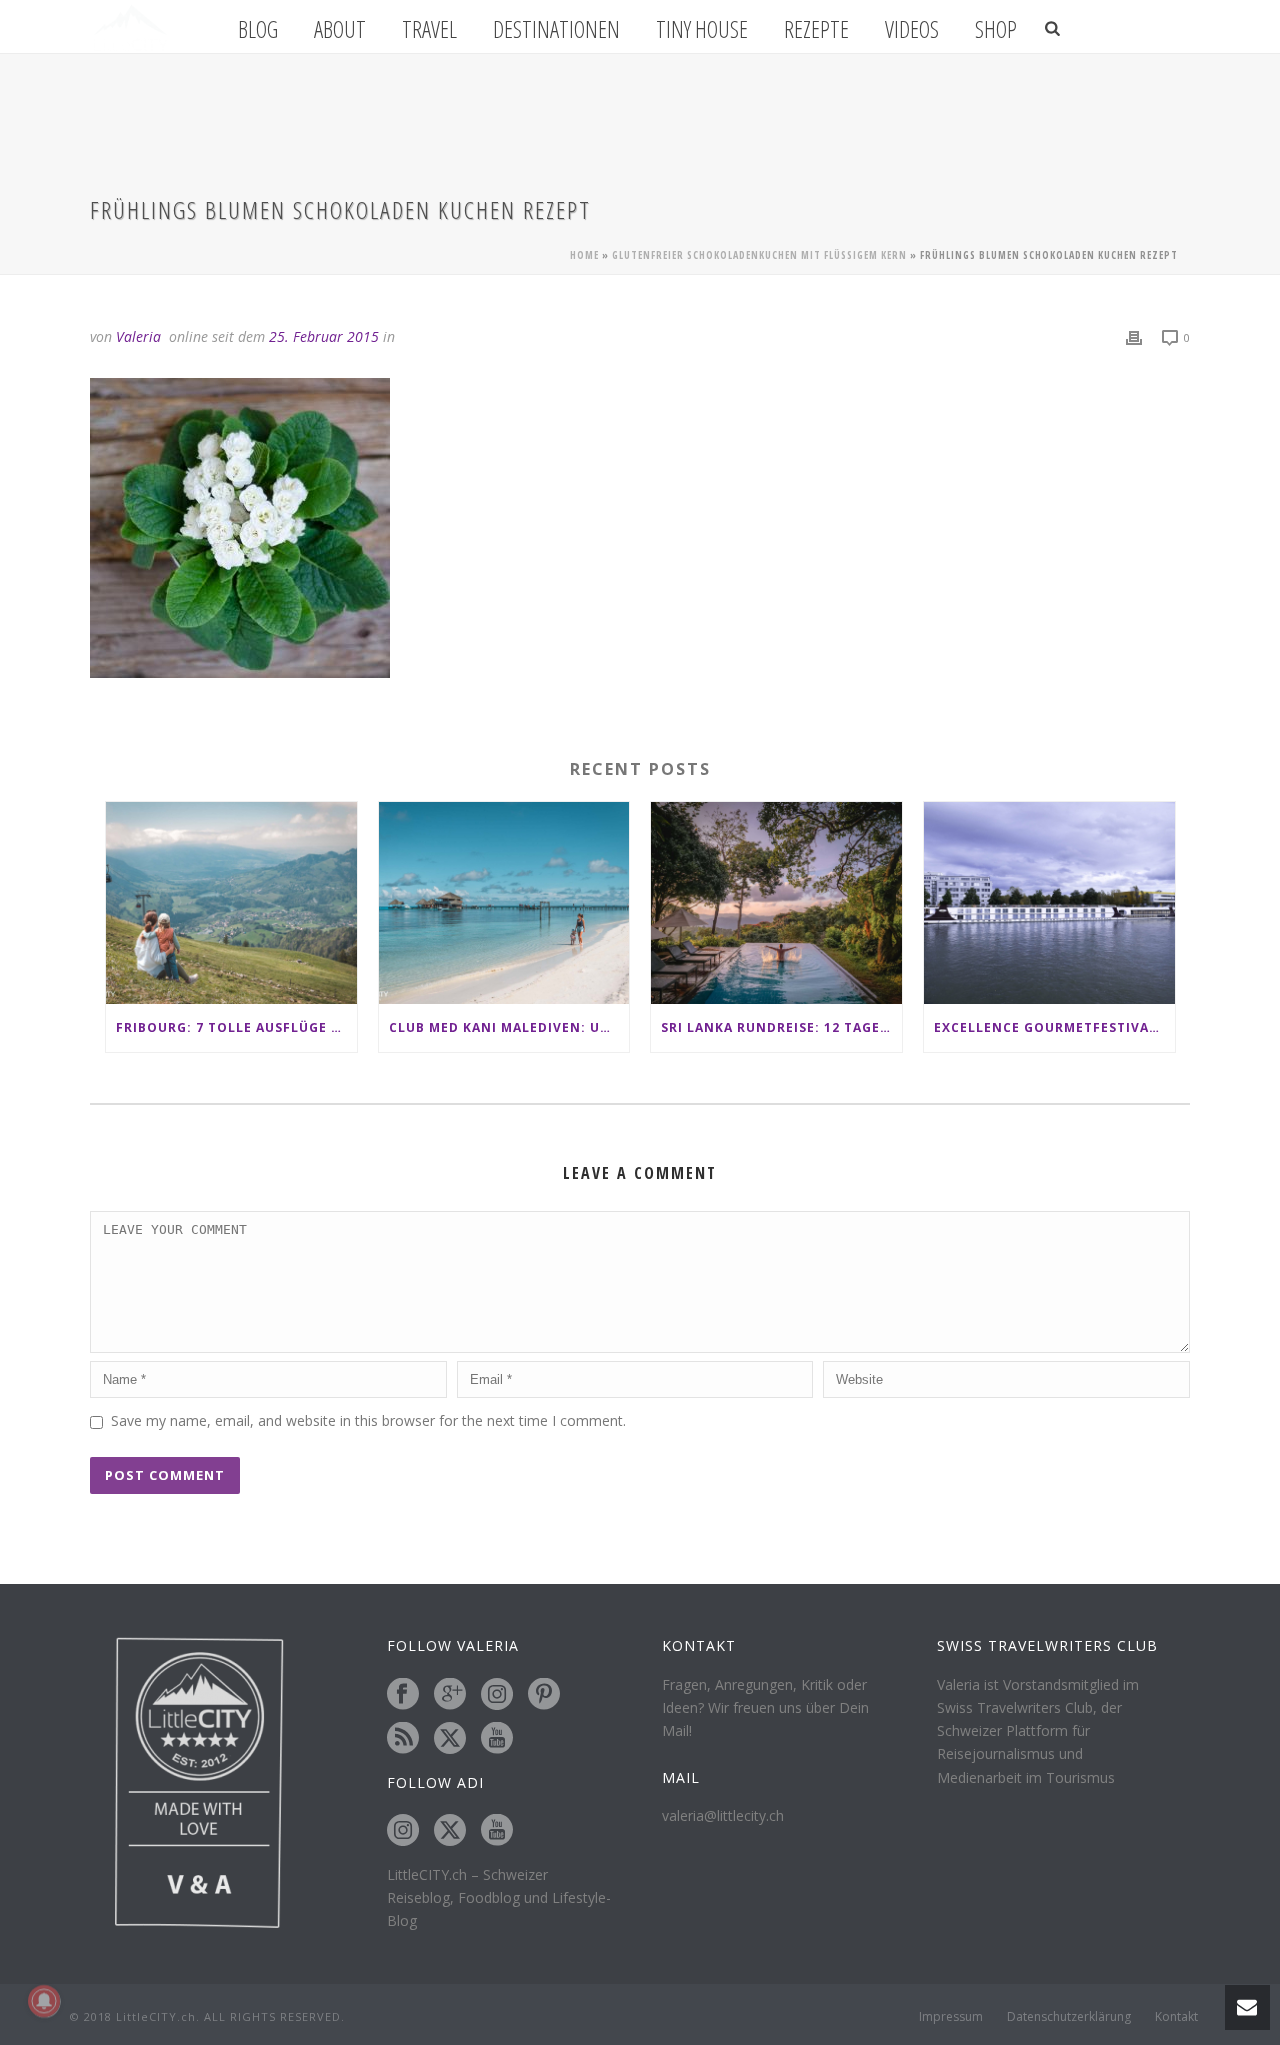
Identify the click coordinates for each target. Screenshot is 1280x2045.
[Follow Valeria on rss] (403, 1739)
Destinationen (556, 29)
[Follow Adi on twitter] (450, 1831)
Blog (258, 29)
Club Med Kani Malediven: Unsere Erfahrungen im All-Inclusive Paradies (509, 1027)
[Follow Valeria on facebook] (403, 1695)
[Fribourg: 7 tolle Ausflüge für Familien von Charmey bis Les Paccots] (231, 902)
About (340, 29)
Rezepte (816, 29)
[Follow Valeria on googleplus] (450, 1695)
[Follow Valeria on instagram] (497, 1695)
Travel (429, 29)
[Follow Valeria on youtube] (497, 1739)
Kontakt (1176, 2017)
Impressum (951, 2017)
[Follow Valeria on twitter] (450, 1739)
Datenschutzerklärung (1069, 2017)
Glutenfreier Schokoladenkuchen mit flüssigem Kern (759, 255)
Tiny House (702, 29)
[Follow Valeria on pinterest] (544, 1695)
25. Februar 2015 (324, 336)
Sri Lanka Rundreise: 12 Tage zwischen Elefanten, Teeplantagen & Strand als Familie (781, 1027)
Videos (912, 29)
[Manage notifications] (44, 2001)
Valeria (138, 336)
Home (584, 255)
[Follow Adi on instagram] (403, 1831)
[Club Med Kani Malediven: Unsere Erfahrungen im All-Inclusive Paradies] (504, 902)
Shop (996, 29)
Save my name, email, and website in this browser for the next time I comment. (368, 1420)
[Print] (1134, 336)
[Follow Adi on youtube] (497, 1831)
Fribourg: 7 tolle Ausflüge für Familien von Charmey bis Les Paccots (236, 1027)
